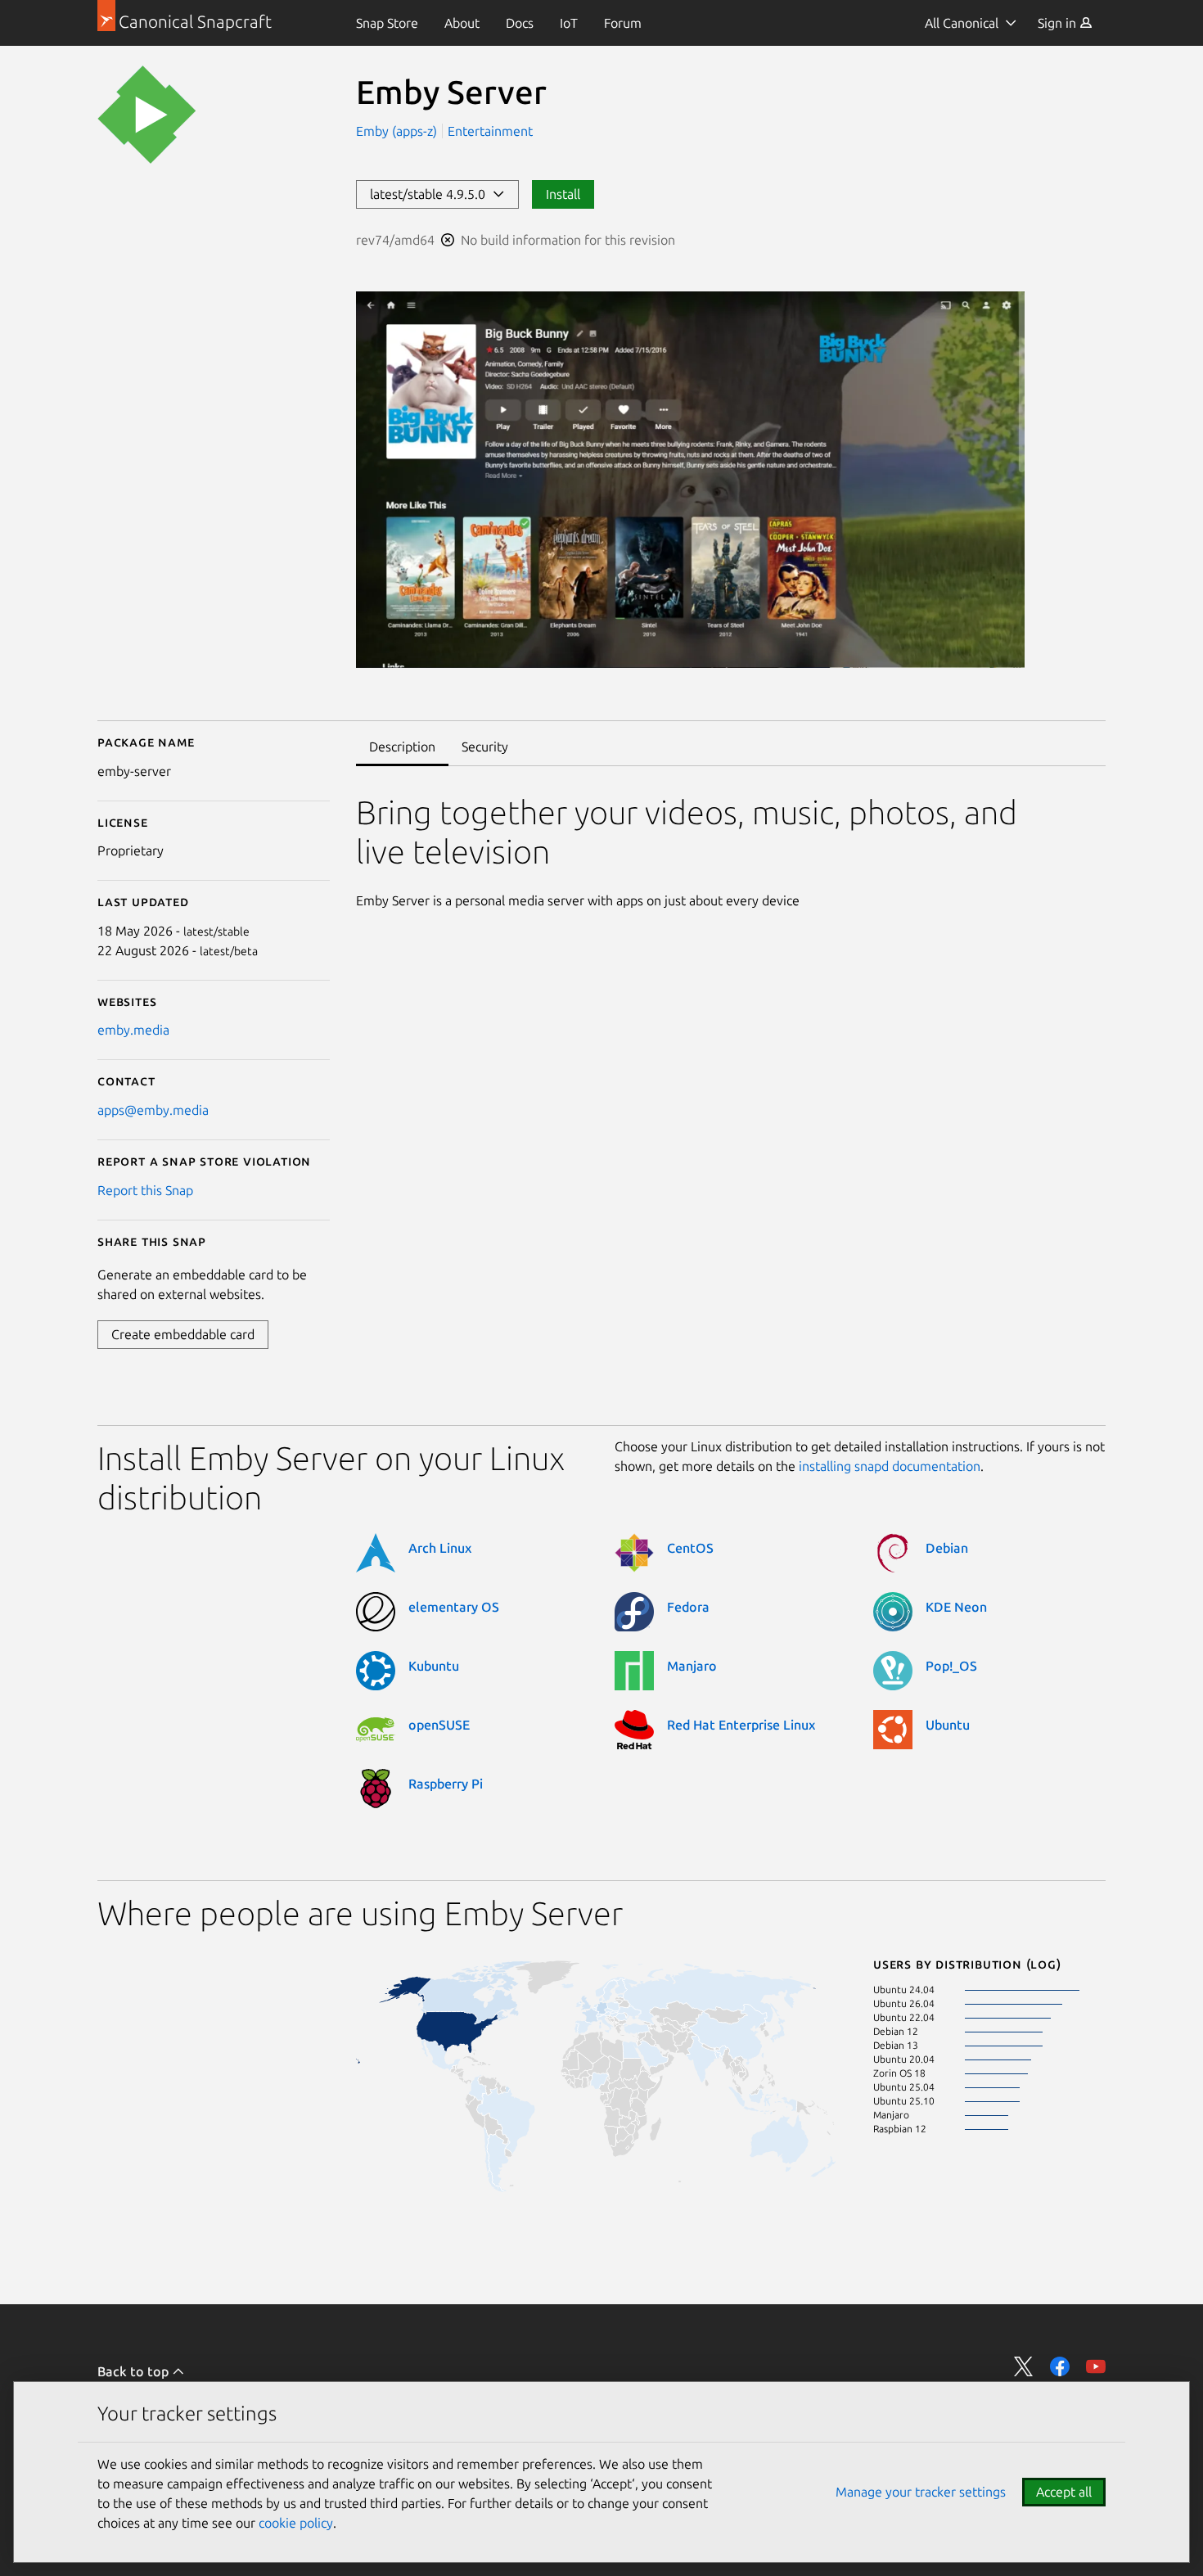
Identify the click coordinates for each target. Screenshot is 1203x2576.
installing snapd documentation (890, 1466)
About (462, 23)
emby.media (133, 1030)
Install (563, 194)
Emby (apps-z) (398, 131)
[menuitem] (387, 23)
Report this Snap (145, 1190)
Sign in (1059, 23)
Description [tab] (402, 747)
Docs (520, 23)
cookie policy (296, 2523)
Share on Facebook (1060, 2366)
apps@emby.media (153, 1110)
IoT (569, 23)
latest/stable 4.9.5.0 (431, 194)
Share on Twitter (1024, 2366)
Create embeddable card (183, 1334)
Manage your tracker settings (921, 2492)
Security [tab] (485, 747)
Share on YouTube (1096, 2366)
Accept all (1064, 2492)
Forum (623, 23)
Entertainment (490, 131)
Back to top (135, 2371)
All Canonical (962, 23)
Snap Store (387, 23)
